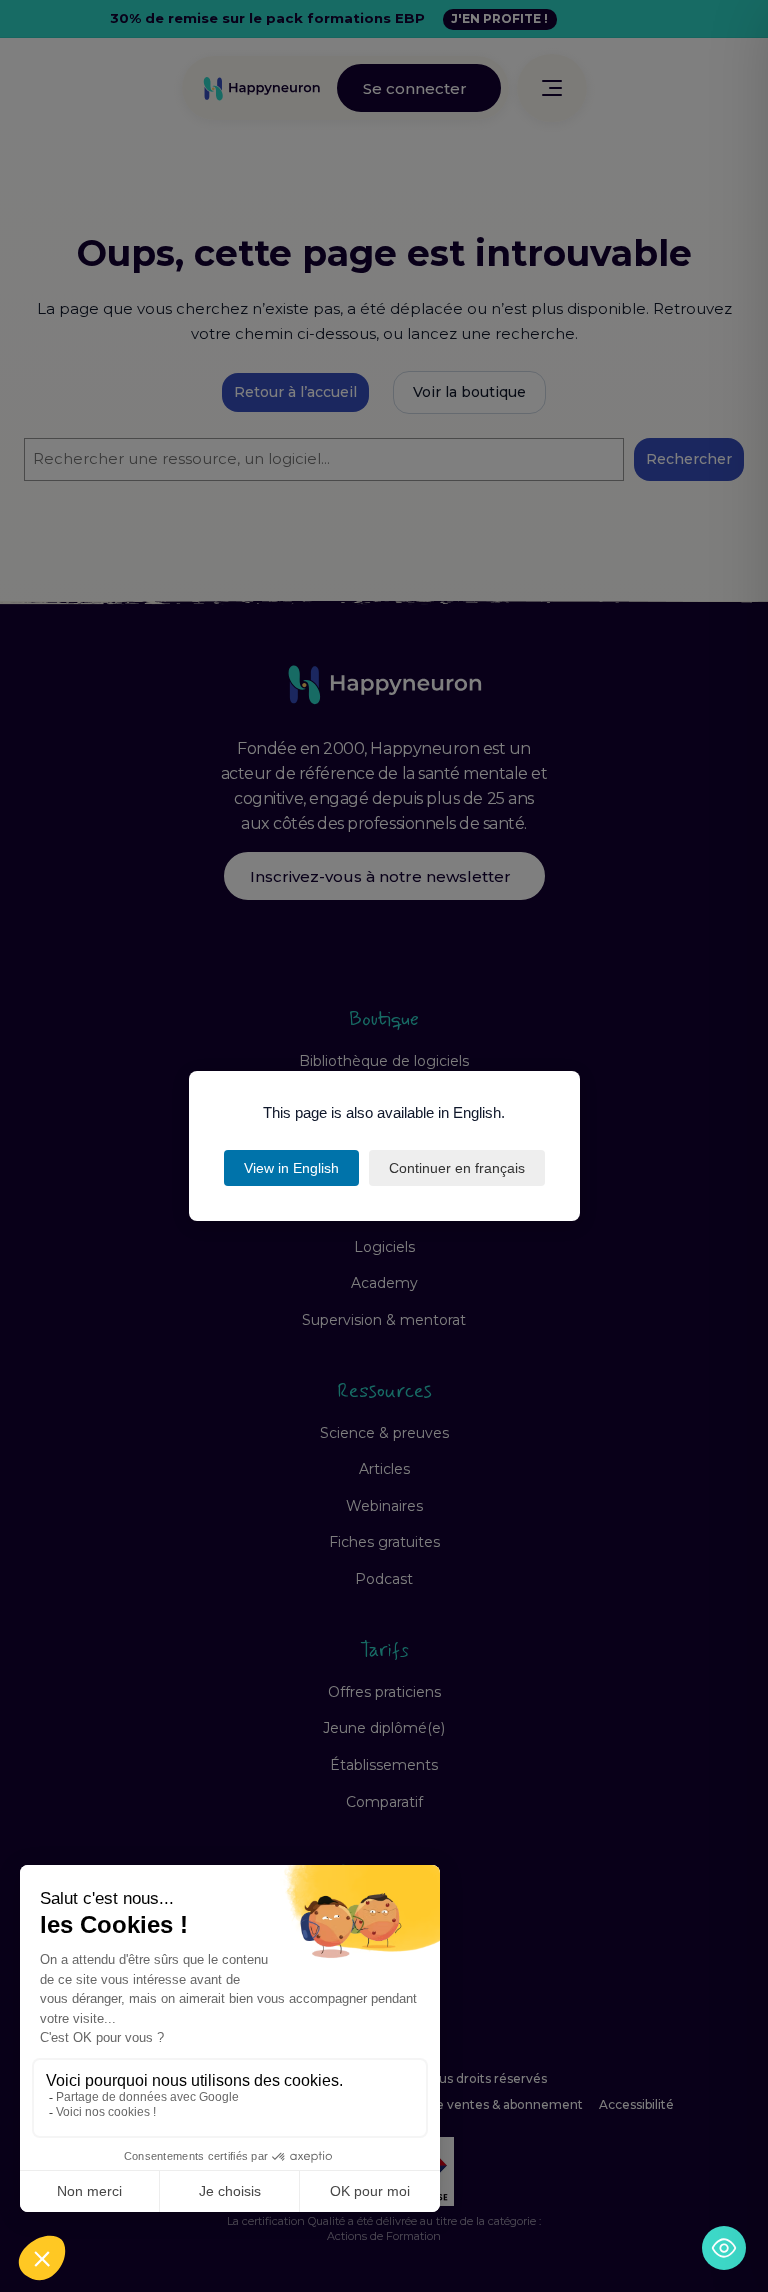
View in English (291, 1168)
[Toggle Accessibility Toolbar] (724, 2248)
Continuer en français (457, 1168)
